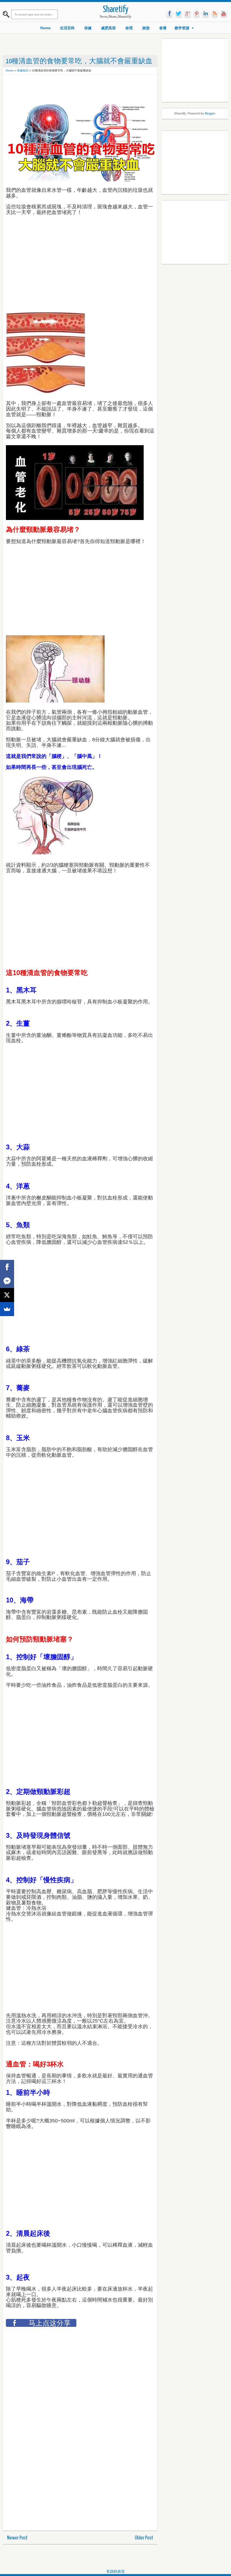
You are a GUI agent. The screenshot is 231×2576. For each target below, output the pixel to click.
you (224, 14)
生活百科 (67, 28)
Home (45, 28)
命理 (129, 28)
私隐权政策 (116, 2571)
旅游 (146, 28)
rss (215, 14)
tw (179, 14)
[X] (7, 1295)
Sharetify (116, 10)
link (206, 14)
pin (197, 14)
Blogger (210, 113)
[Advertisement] (108, 90)
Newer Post (17, 2538)
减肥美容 (108, 28)
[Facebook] (7, 1267)
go (188, 14)
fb (170, 14)
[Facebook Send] (7, 1281)
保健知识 (23, 70)
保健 (88, 28)
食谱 (163, 28)
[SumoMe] (7, 1309)
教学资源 (182, 28)
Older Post (144, 2538)
